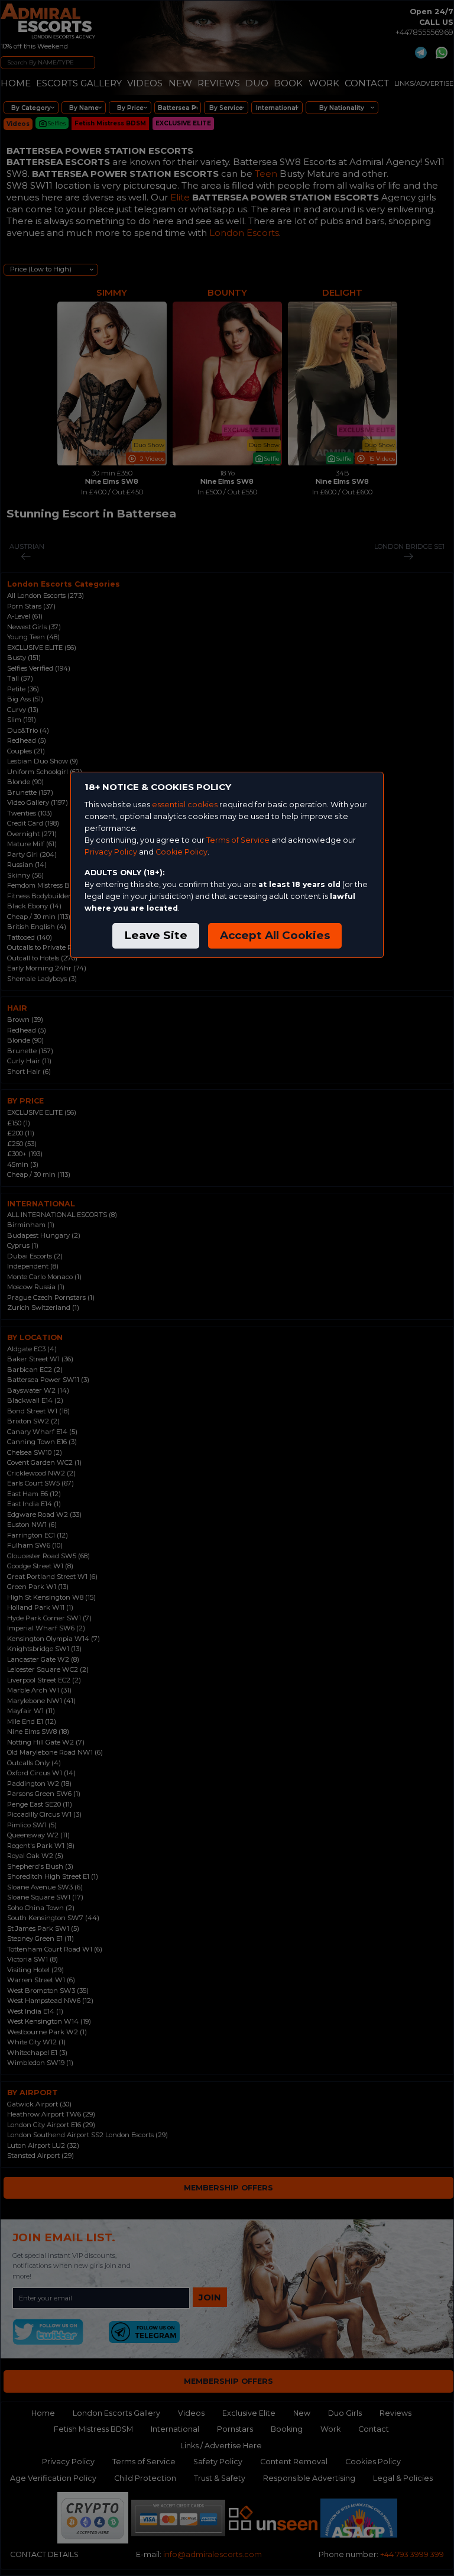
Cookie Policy (181, 852)
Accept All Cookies (275, 935)
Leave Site (156, 935)
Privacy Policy (111, 852)
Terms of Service (238, 840)
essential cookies (185, 805)
